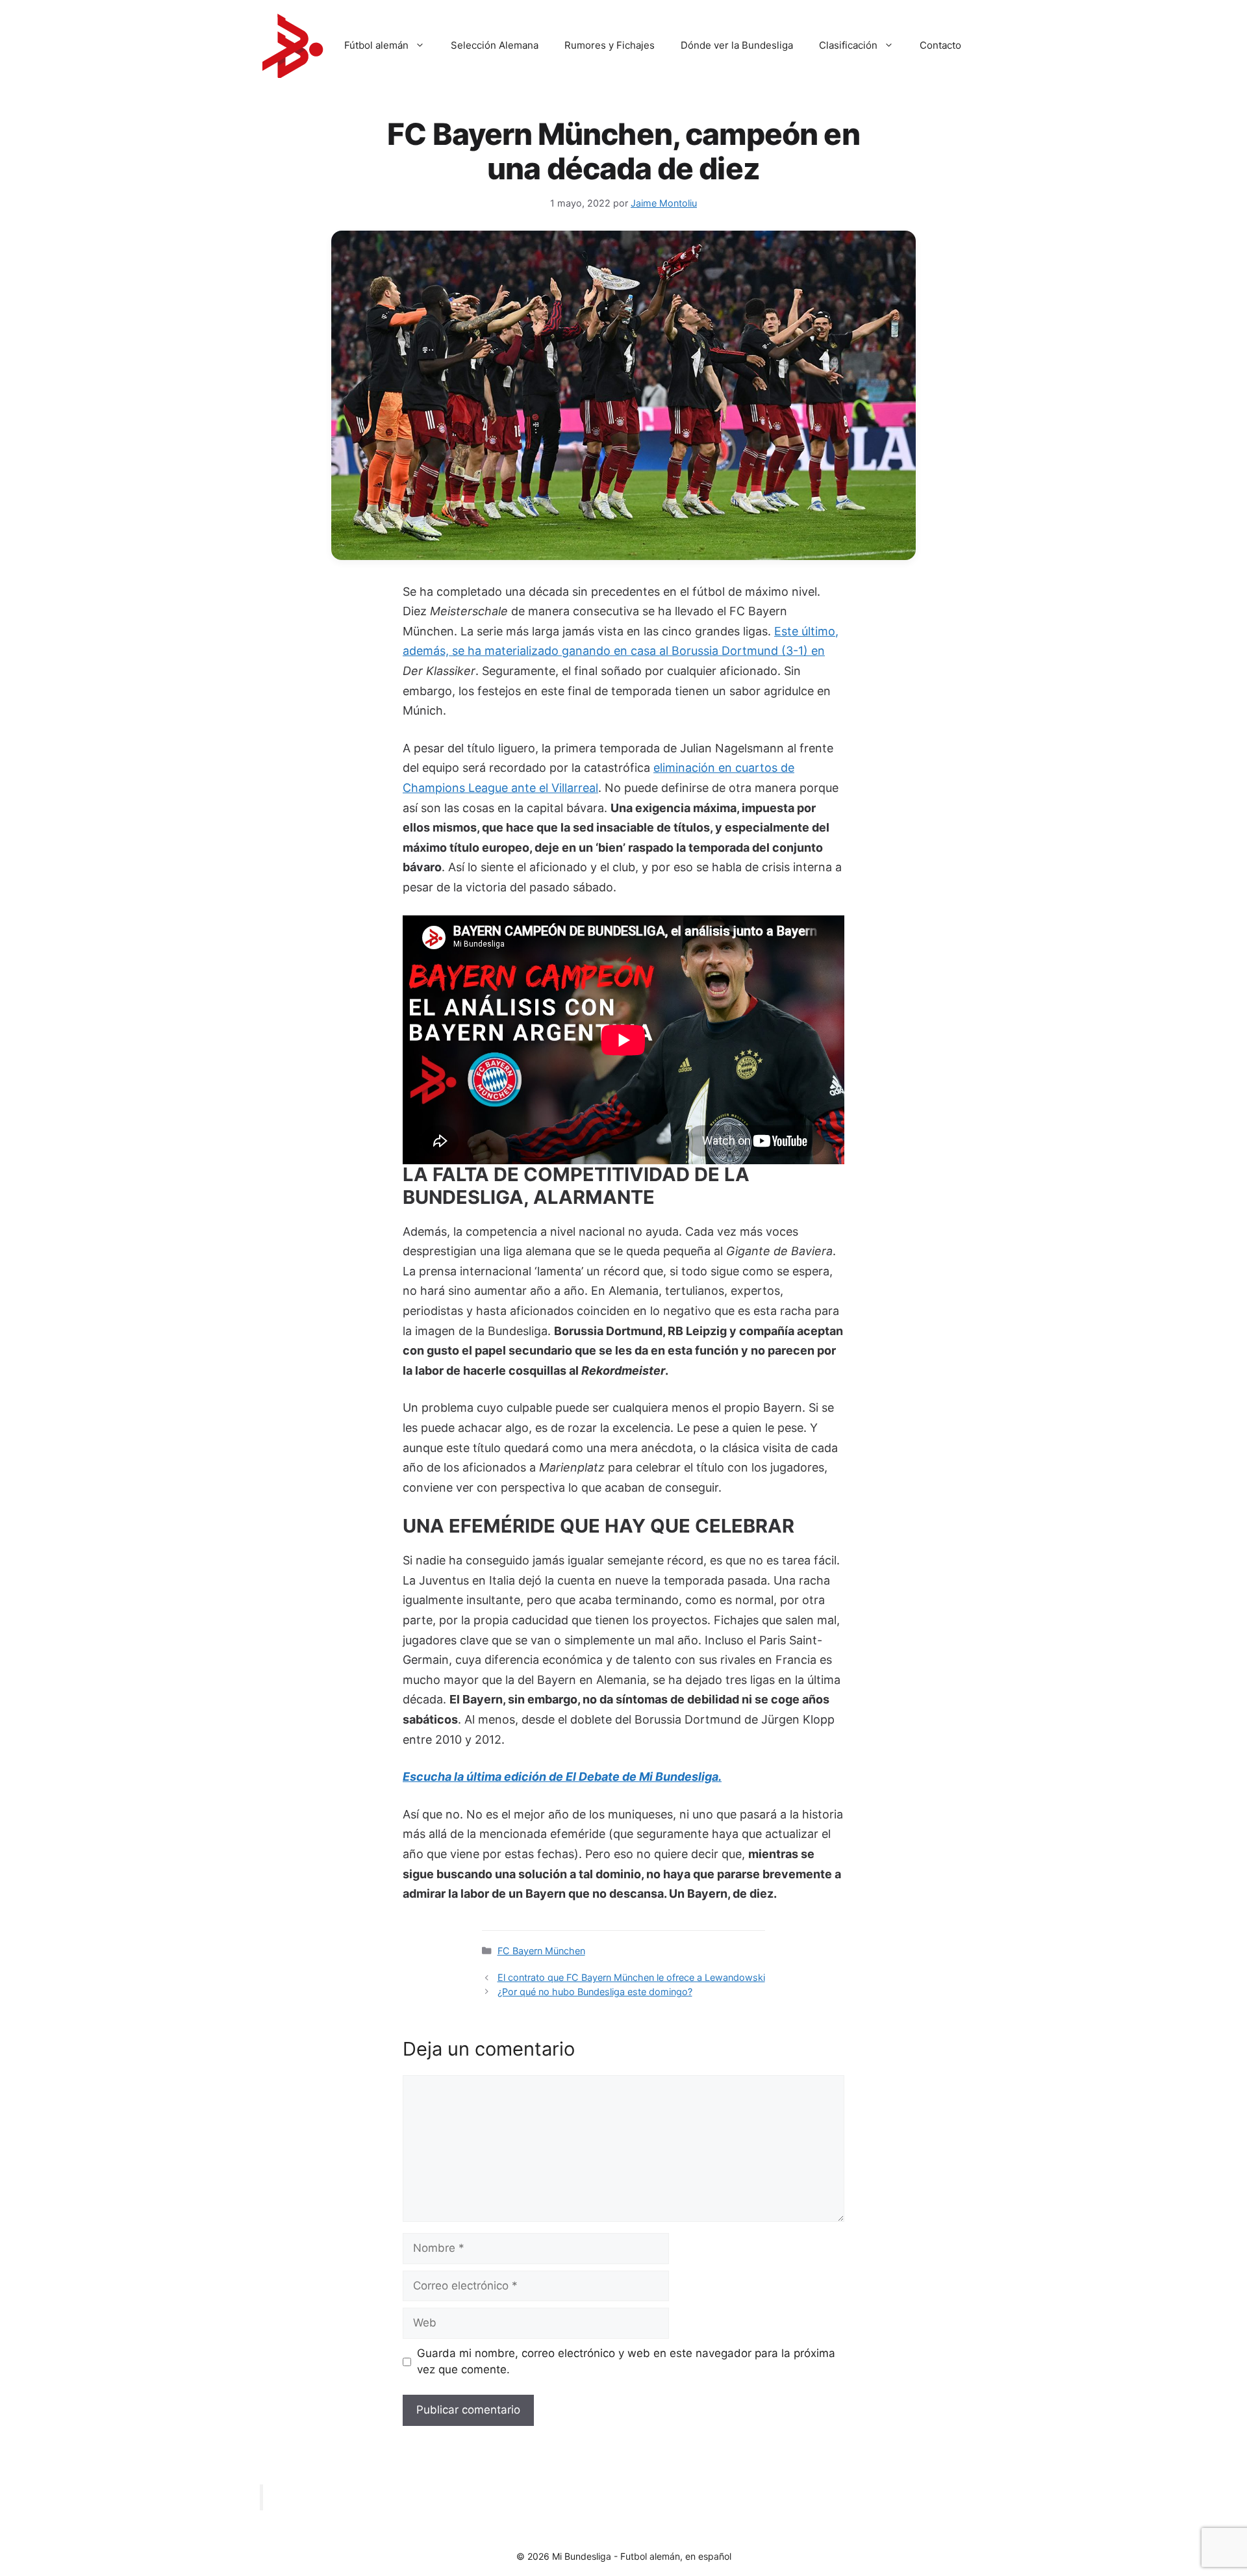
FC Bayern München (541, 1951)
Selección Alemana (495, 45)
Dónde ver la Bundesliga (737, 45)
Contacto (940, 45)
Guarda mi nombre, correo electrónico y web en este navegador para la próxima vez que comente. (626, 2362)
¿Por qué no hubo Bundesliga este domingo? (595, 1992)
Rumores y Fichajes (610, 45)
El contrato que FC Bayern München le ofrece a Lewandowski (631, 1977)
